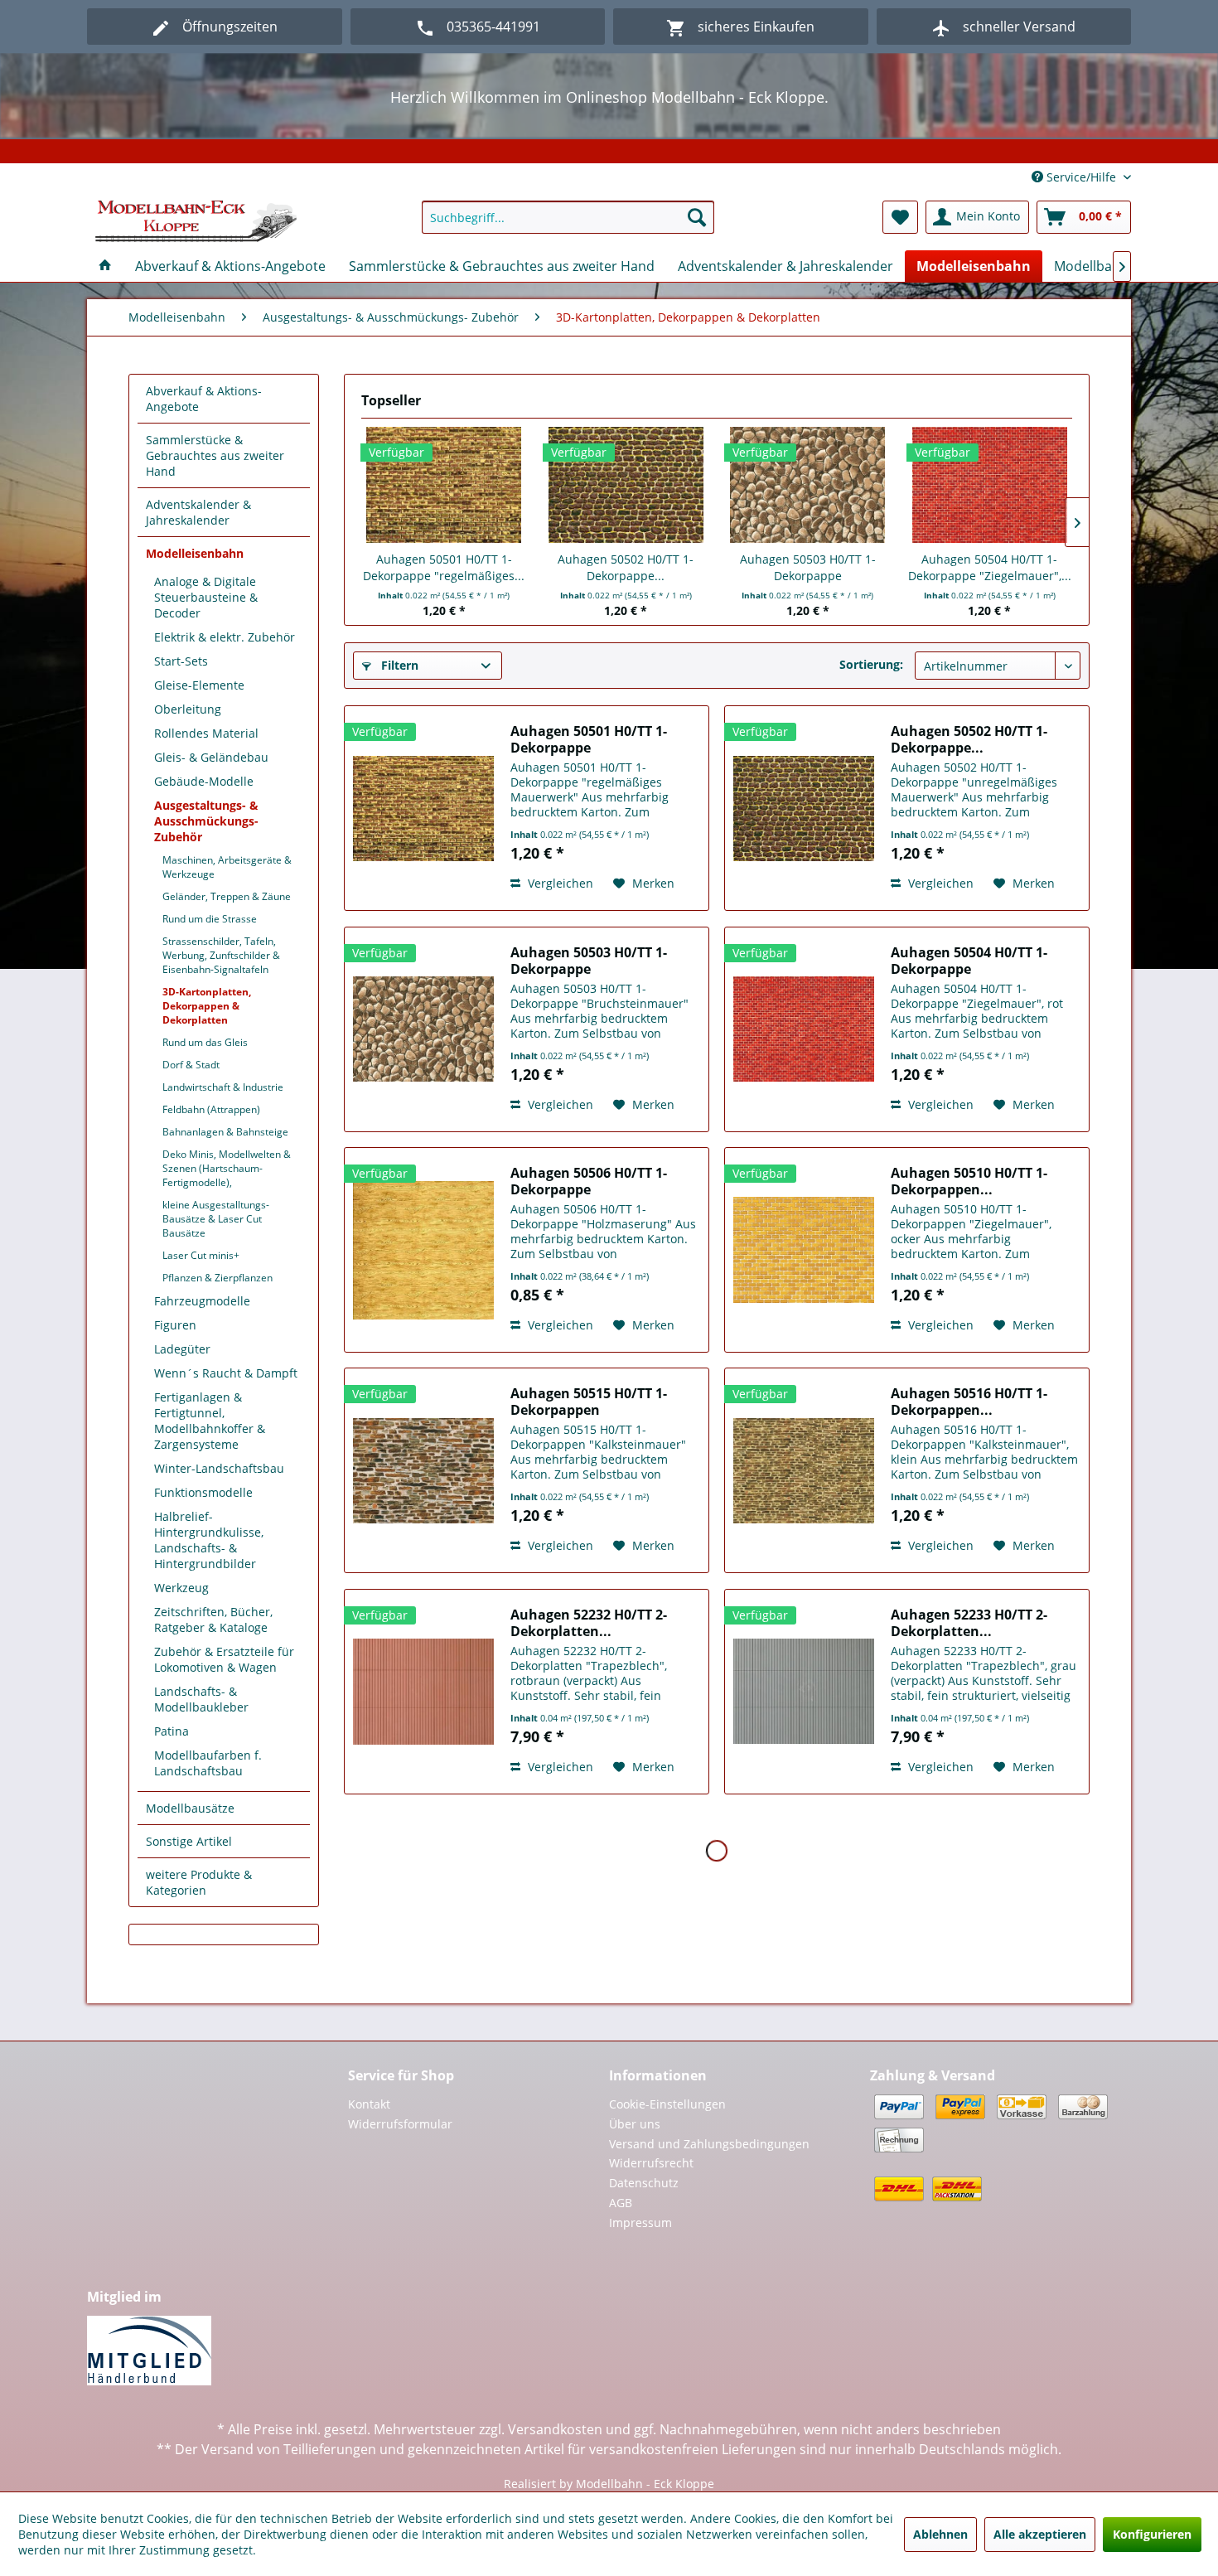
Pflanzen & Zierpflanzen (217, 1278)
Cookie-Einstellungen (667, 2104)
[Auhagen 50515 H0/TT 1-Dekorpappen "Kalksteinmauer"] (423, 1470)
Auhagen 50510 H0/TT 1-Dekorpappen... (969, 1181)
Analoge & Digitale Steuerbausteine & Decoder (206, 597)
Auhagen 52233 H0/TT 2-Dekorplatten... (969, 1623)
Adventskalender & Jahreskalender (198, 512)
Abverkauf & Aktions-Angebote (204, 399)
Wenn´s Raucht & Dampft (226, 1373)
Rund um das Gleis (205, 1042)
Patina (172, 1731)
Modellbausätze (190, 1808)
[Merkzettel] (900, 217)
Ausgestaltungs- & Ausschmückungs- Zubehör (206, 821)
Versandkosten (555, 2429)
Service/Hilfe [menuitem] (1081, 177)
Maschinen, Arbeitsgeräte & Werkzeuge (227, 867)
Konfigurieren (1152, 2534)
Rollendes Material (206, 733)
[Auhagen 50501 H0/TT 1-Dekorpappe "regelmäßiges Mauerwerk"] (444, 485)
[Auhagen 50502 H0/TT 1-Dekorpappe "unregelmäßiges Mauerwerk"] (626, 485)
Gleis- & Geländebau (211, 757)
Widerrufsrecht (651, 2163)
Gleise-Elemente (199, 685)
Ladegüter (182, 1349)
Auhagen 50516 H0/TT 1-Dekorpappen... (969, 1402)
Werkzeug (181, 1588)
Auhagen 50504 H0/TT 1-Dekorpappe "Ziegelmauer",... (990, 567)
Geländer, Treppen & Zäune (227, 896)
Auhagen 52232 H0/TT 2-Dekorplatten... (589, 1623)
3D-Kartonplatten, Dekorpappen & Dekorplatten (207, 1006)
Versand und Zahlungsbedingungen (709, 2144)
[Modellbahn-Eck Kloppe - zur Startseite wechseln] (196, 221)
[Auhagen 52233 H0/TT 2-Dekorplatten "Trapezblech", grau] (804, 1692)
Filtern (398, 665)
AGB (621, 2203)
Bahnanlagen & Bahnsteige (225, 1132)
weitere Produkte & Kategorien (199, 1882)
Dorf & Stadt (191, 1065)
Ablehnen (940, 2534)
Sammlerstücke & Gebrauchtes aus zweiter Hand (215, 455)
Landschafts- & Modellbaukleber (201, 1699)
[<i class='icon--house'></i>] (105, 266)
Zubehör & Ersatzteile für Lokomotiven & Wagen (224, 1659)
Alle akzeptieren (1040, 2534)
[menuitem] (568, 217)
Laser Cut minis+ (201, 1255)
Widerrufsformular (400, 2124)
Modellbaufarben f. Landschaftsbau (208, 1763)
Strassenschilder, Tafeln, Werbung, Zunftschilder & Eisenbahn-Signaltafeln (221, 955)
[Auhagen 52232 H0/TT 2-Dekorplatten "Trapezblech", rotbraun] (423, 1692)
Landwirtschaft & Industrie (223, 1087)
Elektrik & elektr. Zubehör (225, 637)
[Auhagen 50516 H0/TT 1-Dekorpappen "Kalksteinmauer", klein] (804, 1470)
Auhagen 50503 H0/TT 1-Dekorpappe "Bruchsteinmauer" (808, 568)
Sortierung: (871, 664)
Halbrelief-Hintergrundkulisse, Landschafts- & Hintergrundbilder (209, 1540)
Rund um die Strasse (210, 919)
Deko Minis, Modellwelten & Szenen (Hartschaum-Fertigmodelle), (227, 1168)
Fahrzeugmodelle (202, 1301)
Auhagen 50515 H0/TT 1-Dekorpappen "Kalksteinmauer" (589, 1402)
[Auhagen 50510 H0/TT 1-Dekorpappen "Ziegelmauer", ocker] (804, 1250)
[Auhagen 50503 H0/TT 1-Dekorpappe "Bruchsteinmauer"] (808, 485)
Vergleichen (559, 883)
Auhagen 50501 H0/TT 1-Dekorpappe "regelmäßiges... (444, 567)
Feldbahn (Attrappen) (211, 1109)
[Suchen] (697, 217)
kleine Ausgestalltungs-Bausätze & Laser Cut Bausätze (216, 1219)
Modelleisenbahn (195, 553)
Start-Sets (181, 661)
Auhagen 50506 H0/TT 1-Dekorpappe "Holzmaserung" (589, 1181)
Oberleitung (188, 709)
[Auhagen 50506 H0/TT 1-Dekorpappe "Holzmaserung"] (423, 1250)
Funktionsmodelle (203, 1492)
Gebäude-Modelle (204, 781)
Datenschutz (644, 2183)
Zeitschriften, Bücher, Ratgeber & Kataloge (213, 1620)
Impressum (640, 2223)
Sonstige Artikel (189, 1841)
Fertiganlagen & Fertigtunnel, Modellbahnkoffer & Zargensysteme (210, 1421)
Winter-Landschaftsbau (219, 1468)
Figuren (175, 1325)
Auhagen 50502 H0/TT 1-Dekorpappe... (626, 567)
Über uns (635, 2124)
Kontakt (369, 2104)
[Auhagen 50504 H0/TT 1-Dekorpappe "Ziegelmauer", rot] (990, 485)
